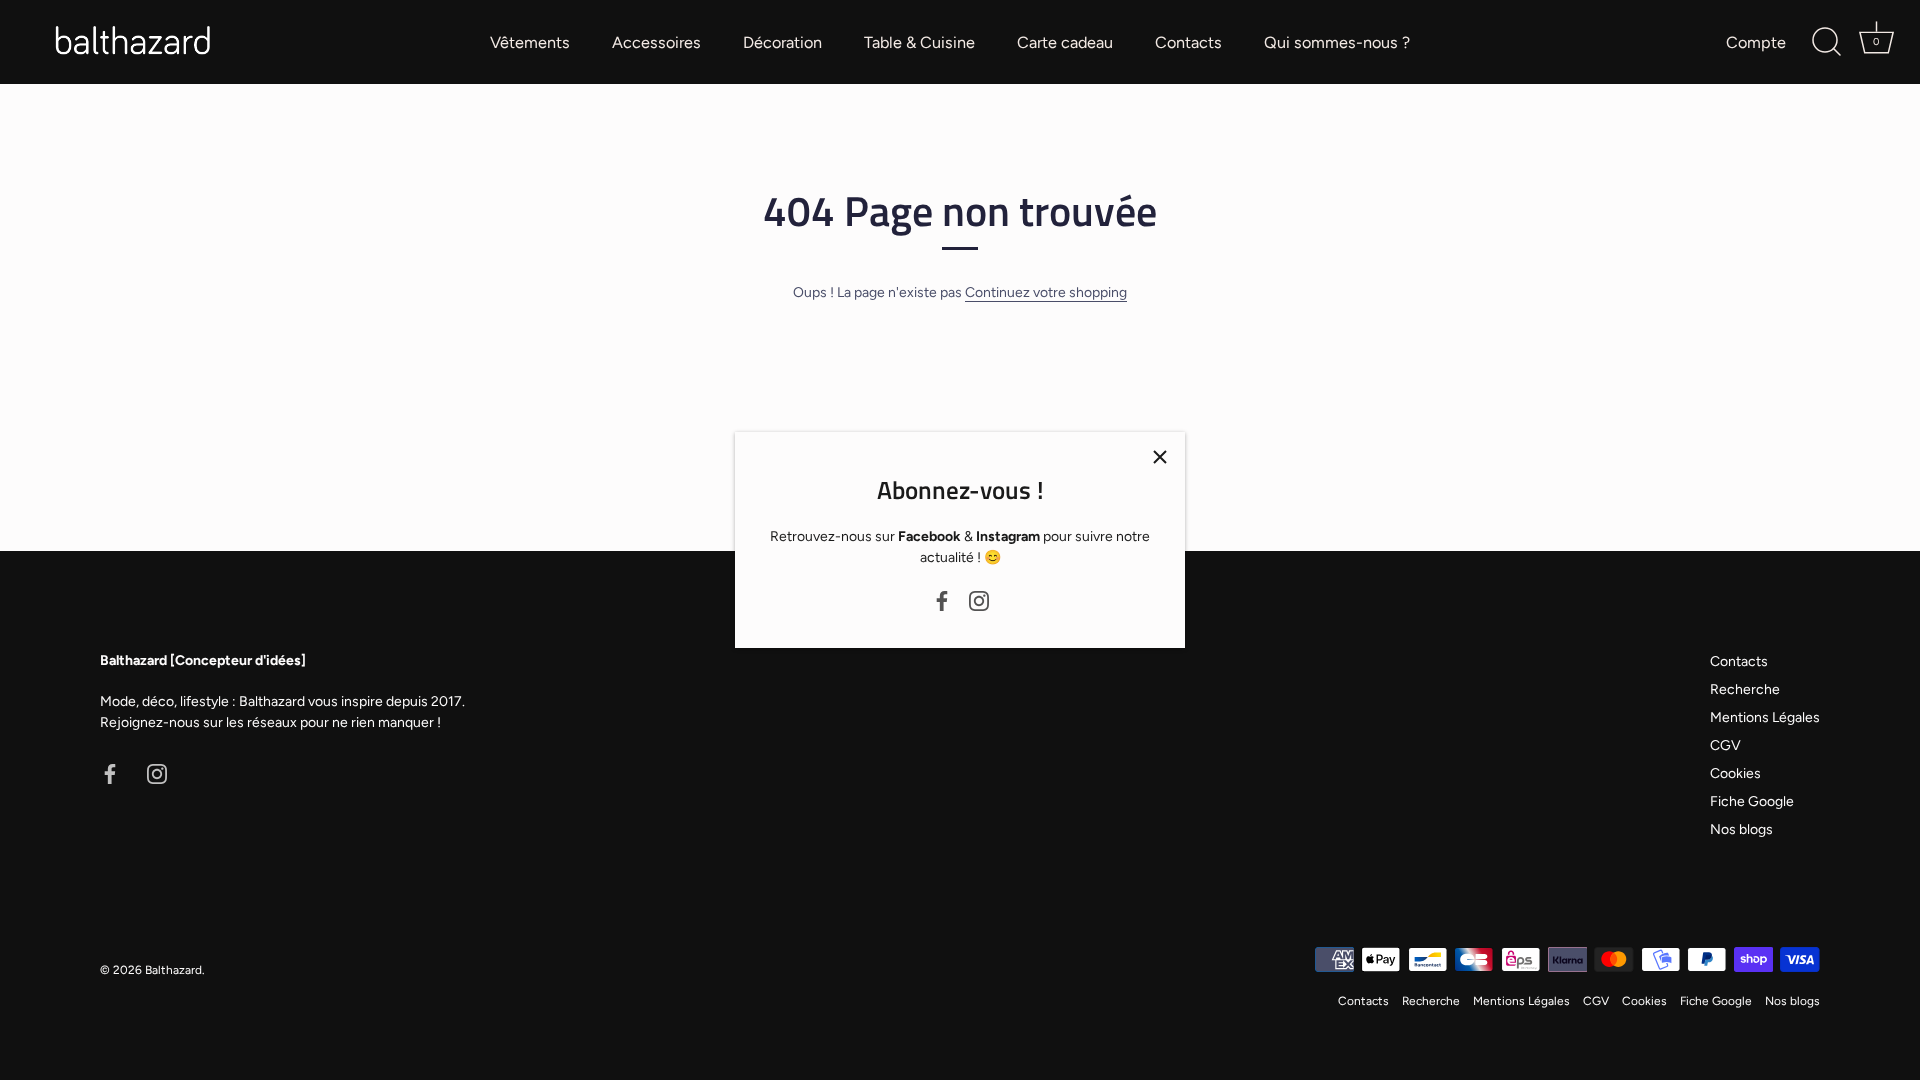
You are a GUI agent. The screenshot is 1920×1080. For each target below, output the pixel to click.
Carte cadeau (1065, 42)
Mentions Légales (1765, 717)
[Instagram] (979, 599)
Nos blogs (1741, 829)
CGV (1725, 745)
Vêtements (530, 42)
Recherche (1745, 689)
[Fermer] (1160, 457)
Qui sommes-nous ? (1337, 42)
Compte (1756, 42)
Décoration (782, 42)
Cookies (1735, 773)
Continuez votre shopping (1046, 292)
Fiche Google (1752, 801)
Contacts (1188, 42)
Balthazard (173, 970)
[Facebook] (942, 599)
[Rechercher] (1826, 42)
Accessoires (656, 42)
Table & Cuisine (919, 42)
